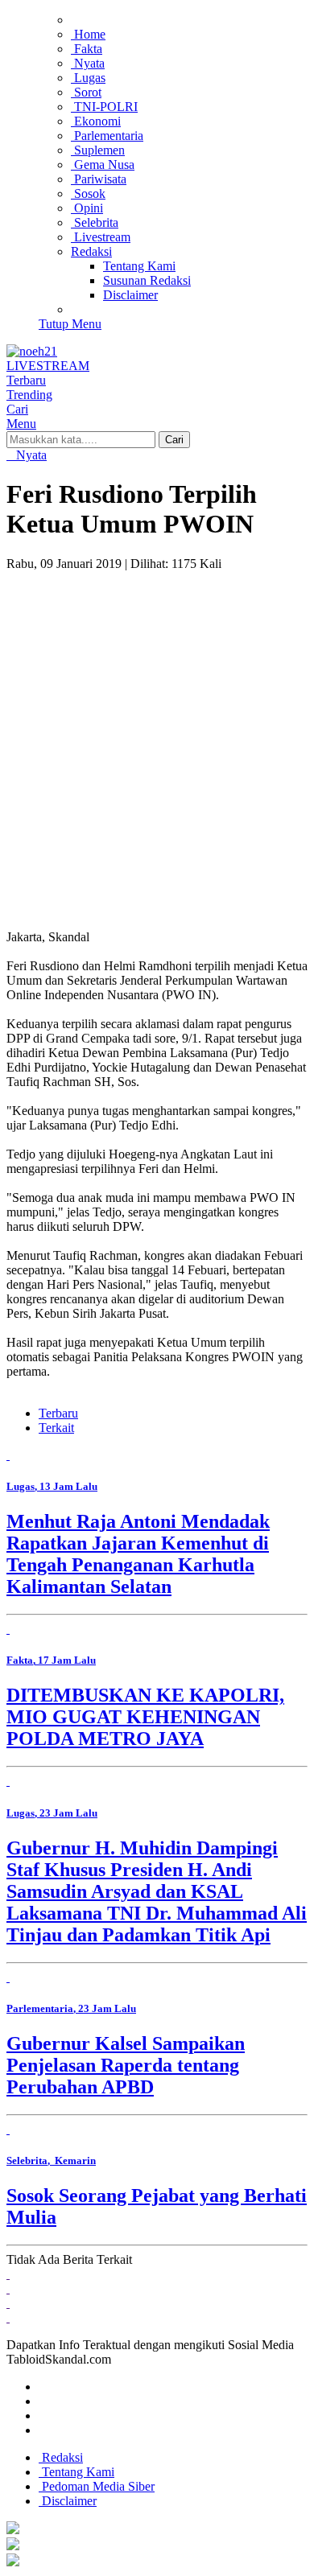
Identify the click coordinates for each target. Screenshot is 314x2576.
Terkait (56, 1428)
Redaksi (61, 2457)
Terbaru (58, 1413)
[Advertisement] (157, 736)
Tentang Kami (76, 2472)
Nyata (30, 455)
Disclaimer (68, 2501)
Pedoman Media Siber (97, 2486)
